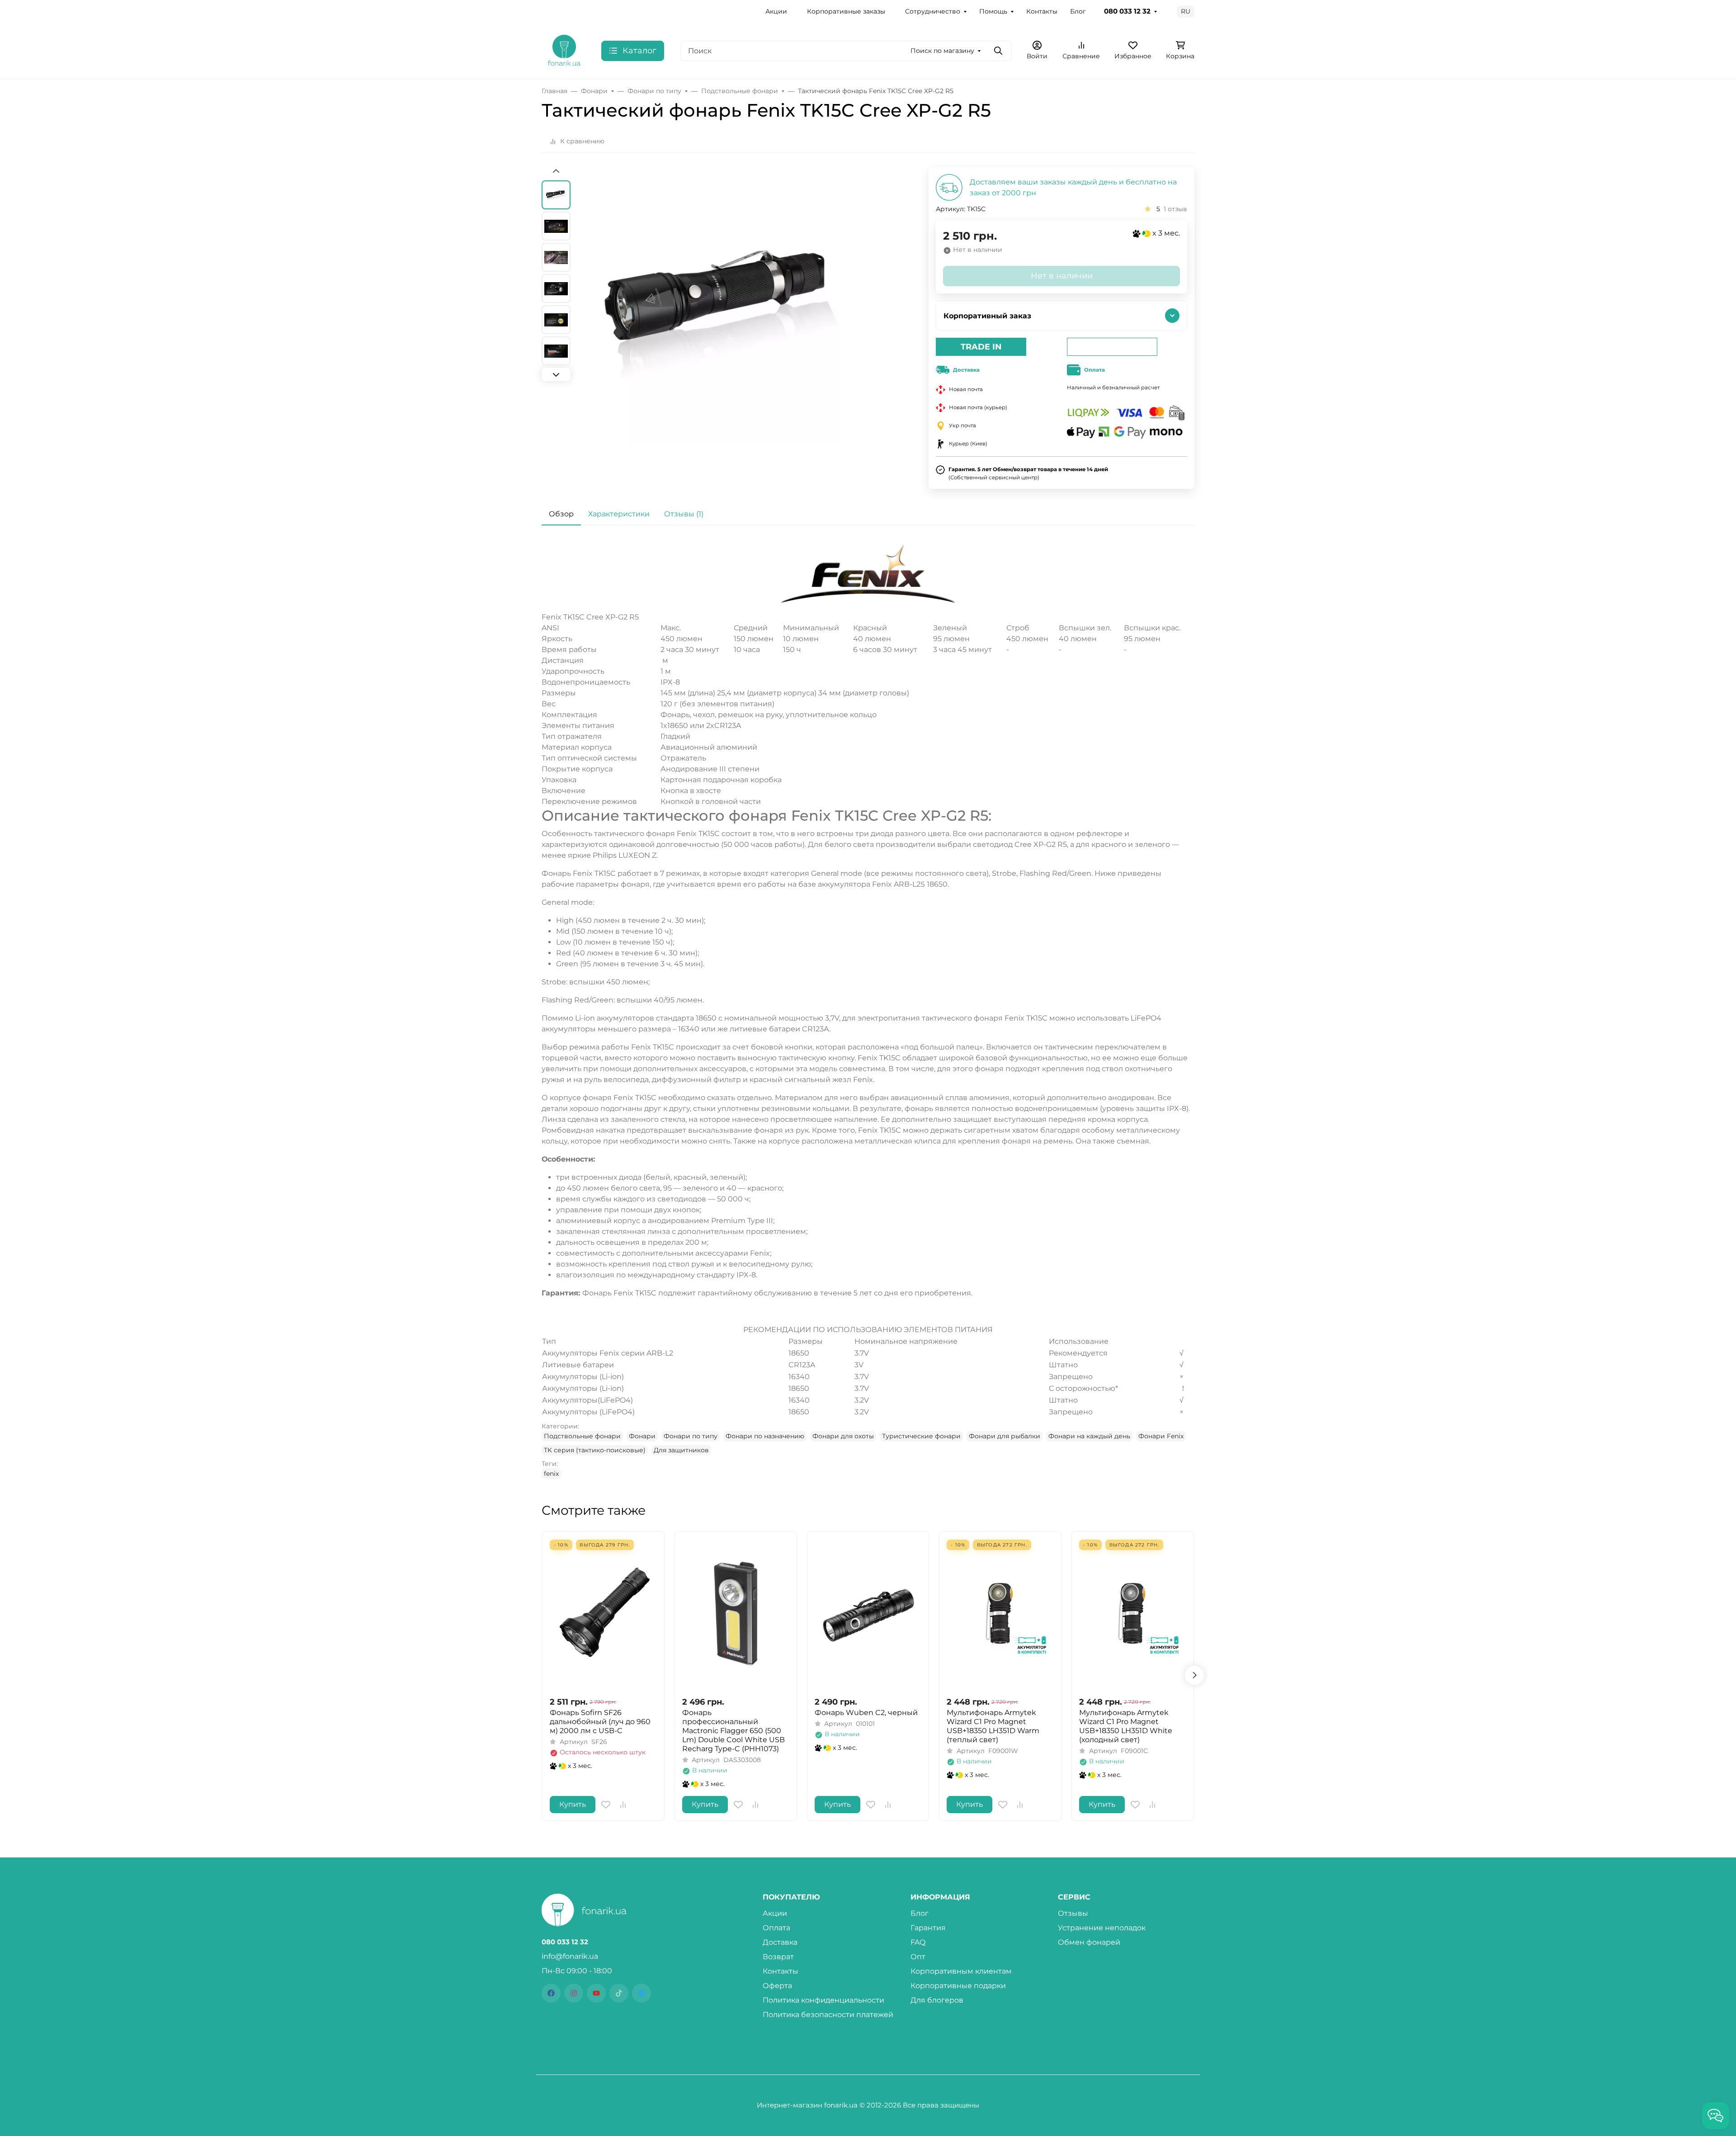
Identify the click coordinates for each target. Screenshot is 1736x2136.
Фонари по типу (691, 1436)
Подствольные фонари (582, 1436)
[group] (724, 327)
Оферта (777, 1986)
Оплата (776, 1928)
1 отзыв (1175, 209)
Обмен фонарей (1089, 1942)
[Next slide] (556, 374)
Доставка (780, 1942)
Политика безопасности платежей (828, 2015)
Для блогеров (937, 2000)
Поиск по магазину (942, 51)
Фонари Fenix (1161, 1436)
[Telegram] (642, 1993)
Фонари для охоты (843, 1436)
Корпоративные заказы (846, 11)
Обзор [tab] (561, 514)
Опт (918, 1957)
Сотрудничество (933, 11)
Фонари (642, 1436)
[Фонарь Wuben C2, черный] (868, 1614)
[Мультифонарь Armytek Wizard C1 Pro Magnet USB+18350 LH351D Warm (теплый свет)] (1000, 1614)
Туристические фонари (921, 1436)
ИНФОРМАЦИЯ (940, 1897)
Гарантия (928, 1928)
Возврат (778, 1957)
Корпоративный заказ (987, 316)
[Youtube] (596, 1993)
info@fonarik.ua (570, 1956)
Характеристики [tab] (619, 514)
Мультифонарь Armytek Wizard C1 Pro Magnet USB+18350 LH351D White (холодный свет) (1126, 1726)
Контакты (1042, 11)
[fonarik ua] (564, 50)
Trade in (981, 347)
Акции (776, 11)
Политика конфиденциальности (823, 2000)
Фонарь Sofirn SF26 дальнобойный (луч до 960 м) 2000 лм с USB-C (600, 1722)
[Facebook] (551, 1993)
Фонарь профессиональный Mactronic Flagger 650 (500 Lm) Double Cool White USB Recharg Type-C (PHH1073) (734, 1731)
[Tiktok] (619, 1993)
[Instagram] (574, 1993)
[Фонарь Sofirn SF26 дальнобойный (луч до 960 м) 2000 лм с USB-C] (603, 1614)
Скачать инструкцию (868, 1311)
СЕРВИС (1074, 1897)
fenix (551, 1474)
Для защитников (681, 1450)
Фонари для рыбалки (1005, 1436)
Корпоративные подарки (958, 1986)
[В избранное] (606, 1805)
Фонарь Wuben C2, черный (866, 1713)
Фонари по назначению (765, 1436)
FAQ (918, 1942)
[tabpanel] (868, 1011)
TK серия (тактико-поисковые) (595, 1450)
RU (1186, 11)
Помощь (993, 11)
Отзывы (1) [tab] (684, 514)
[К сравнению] (623, 1805)
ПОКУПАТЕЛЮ (791, 1897)
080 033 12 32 (1127, 11)
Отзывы (1073, 1913)
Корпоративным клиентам (961, 1971)
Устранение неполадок (1102, 1928)
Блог (1078, 11)
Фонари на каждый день (1089, 1436)
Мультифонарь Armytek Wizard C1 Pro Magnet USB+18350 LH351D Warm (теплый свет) (993, 1726)
